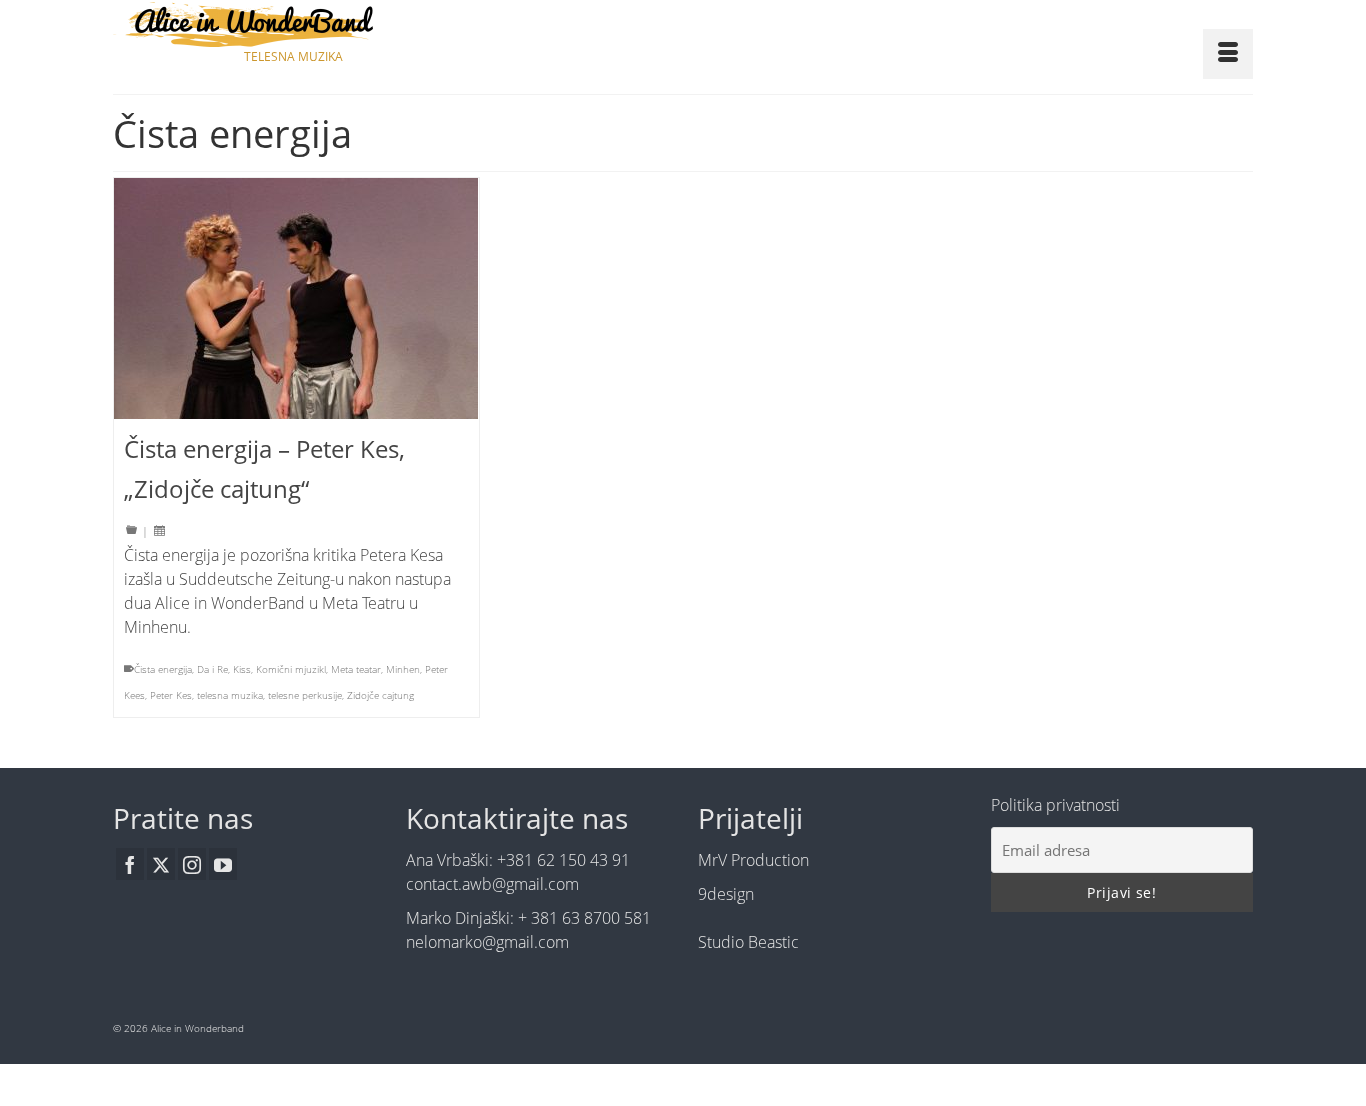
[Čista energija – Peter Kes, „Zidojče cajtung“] (296, 298)
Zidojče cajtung (380, 695)
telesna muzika (230, 695)
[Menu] (1228, 54)
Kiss (242, 669)
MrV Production (753, 860)
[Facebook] (130, 864)
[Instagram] (192, 864)
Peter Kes (171, 695)
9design (726, 894)
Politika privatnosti (1055, 805)
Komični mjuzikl (291, 669)
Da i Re (212, 669)
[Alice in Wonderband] (293, 24)
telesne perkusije (305, 695)
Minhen (403, 669)
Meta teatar (356, 669)
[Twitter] (161, 864)
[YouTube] (223, 864)
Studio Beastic (748, 942)
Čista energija (163, 669)
